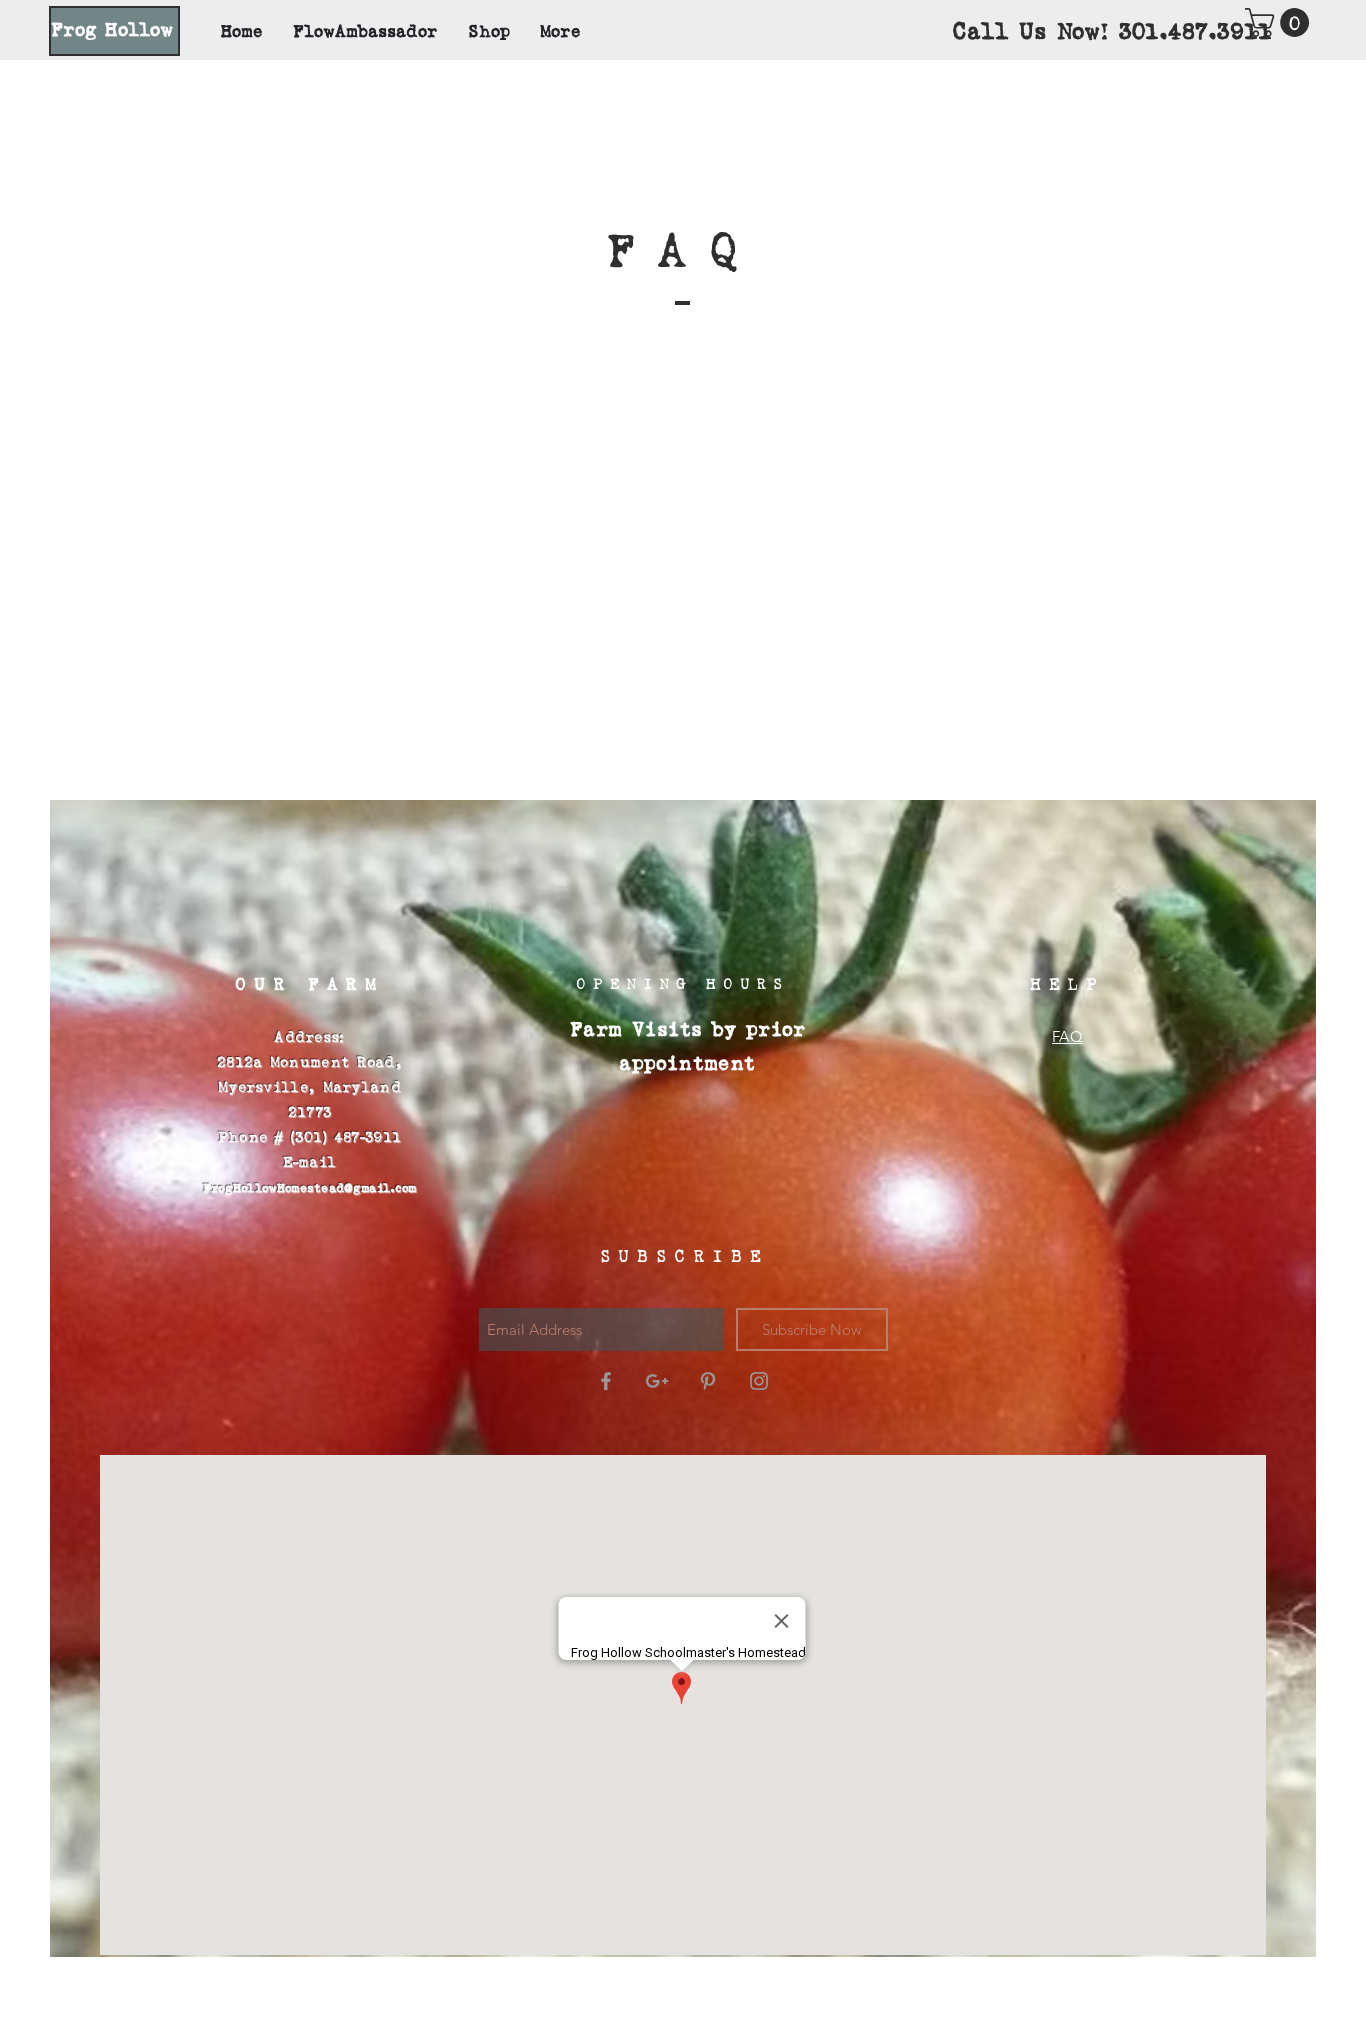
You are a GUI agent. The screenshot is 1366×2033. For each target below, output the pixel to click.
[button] (1280, 22)
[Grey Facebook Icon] (606, 1381)
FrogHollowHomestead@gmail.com (310, 1188)
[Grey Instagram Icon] (759, 1381)
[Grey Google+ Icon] (657, 1381)
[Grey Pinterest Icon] (708, 1381)
